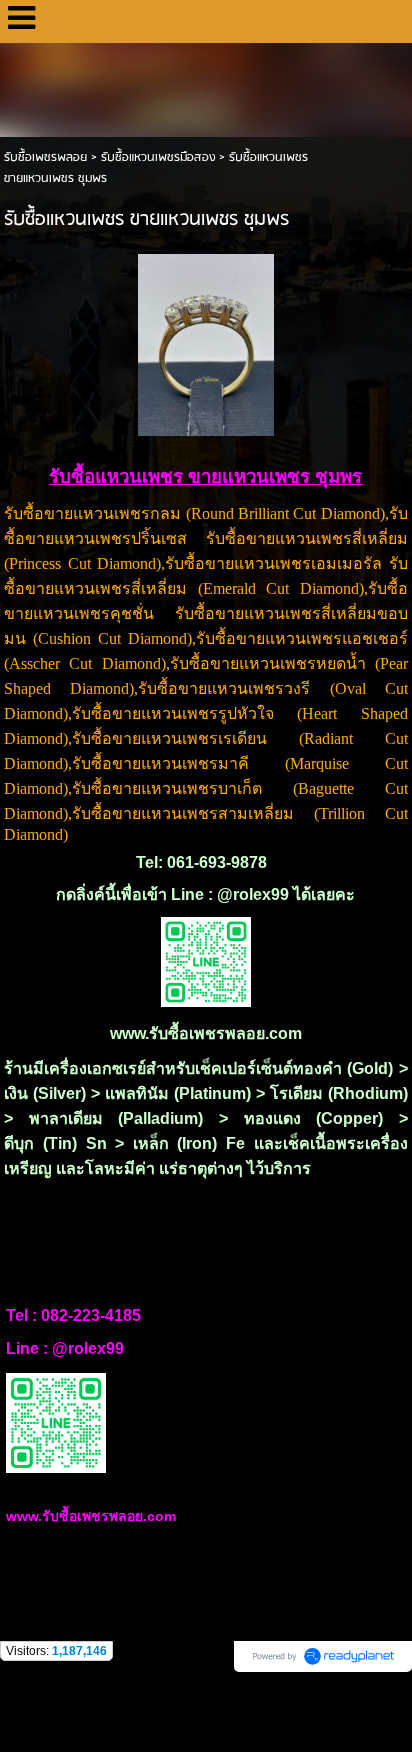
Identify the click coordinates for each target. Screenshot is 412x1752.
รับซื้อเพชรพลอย (45, 157)
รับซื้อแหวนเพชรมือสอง (158, 157)
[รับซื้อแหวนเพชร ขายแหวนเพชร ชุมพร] (206, 341)
